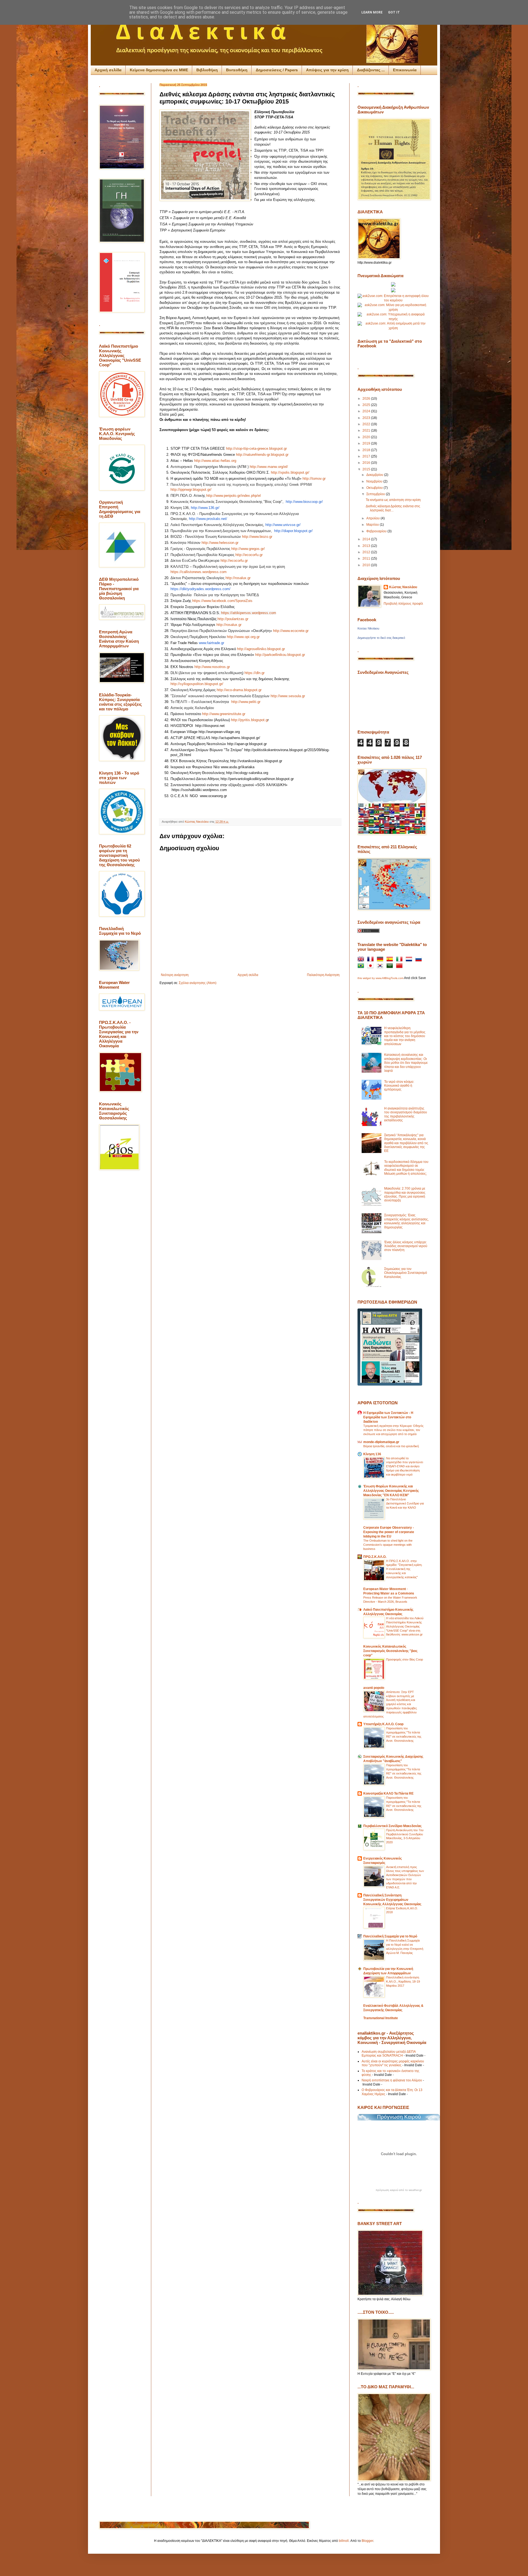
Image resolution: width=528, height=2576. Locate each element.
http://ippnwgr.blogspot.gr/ (191, 490)
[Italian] (400, 960)
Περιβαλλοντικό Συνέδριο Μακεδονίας (392, 1826)
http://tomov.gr (314, 479)
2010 (367, 565)
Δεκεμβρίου (375, 475)
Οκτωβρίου (375, 488)
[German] (381, 960)
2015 (367, 469)
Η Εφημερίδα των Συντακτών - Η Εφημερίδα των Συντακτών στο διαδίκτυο (388, 1417)
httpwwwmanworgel (269, 467)
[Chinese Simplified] (400, 967)
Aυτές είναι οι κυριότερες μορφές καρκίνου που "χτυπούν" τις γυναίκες (393, 2063)
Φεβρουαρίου (377, 531)
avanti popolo (374, 1688)
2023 (367, 418)
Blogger (367, 2541)
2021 (367, 430)
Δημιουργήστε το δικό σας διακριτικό (381, 638)
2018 (367, 450)
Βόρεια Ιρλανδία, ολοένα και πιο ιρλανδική (391, 1446)
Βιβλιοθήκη (207, 70)
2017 (367, 456)
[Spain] (391, 960)
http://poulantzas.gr (233, 619)
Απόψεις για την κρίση (327, 70)
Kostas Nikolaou (368, 628)
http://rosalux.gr (238, 578)
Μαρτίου (373, 525)
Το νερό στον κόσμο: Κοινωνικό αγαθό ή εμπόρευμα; (399, 1086)
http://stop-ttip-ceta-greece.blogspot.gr (256, 449)
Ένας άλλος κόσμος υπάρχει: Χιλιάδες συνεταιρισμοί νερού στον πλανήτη (406, 1246)
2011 (367, 558)
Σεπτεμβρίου (376, 494)
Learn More (372, 12)
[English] (362, 960)
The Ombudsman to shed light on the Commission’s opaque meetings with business (388, 1545)
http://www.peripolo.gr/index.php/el (233, 496)
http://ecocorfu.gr (249, 555)
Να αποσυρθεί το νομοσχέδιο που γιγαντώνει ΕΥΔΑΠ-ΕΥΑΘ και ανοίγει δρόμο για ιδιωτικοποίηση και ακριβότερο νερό (405, 1466)
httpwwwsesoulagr (288, 696)
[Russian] (420, 960)
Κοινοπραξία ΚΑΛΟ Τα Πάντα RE (388, 1793)
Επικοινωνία (405, 70)
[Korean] (381, 967)
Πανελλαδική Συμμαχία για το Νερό (390, 1936)
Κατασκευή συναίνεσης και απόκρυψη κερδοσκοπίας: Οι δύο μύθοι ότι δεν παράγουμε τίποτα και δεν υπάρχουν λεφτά (406, 1063)
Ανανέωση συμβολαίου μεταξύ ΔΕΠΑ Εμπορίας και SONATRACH (389, 2054)
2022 (367, 424)
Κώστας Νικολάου (403, 587)
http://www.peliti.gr (246, 702)
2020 (367, 437)
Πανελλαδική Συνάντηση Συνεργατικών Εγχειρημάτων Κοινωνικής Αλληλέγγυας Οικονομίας (392, 1900)
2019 (367, 443)
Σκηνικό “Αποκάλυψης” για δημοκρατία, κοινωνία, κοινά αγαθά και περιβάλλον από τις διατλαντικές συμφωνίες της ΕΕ (406, 1143)
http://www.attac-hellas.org (215, 461)
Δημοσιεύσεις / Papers (277, 70)
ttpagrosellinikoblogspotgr (261, 649)
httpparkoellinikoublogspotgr (280, 655)
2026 (367, 399)
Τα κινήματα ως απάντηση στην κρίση (393, 500)
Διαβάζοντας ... (371, 70)
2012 (367, 552)
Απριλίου (373, 518)
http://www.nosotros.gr (212, 667)
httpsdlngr (255, 673)
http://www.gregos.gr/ (248, 549)
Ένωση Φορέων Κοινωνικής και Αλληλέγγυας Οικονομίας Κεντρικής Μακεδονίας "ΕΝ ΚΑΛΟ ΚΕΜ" (391, 1491)
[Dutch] (410, 960)
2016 (367, 463)
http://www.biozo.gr (257, 537)
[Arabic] (391, 967)
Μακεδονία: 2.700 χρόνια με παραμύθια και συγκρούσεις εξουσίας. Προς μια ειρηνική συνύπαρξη (405, 1194)
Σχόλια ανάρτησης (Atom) (198, 983)
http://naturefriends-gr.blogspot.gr (262, 455)
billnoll (344, 2541)
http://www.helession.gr (220, 543)
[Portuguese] (362, 967)
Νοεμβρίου (375, 481)
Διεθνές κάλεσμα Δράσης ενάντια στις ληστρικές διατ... (393, 508)
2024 (367, 411)
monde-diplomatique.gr (381, 1442)
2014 (367, 539)
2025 (367, 405)
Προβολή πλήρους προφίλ (403, 604)
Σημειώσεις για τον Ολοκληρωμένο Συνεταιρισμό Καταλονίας (406, 1273)
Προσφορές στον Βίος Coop (405, 1659)
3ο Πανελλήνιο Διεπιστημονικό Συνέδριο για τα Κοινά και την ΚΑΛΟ (405, 1503)
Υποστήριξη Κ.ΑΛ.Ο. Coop (383, 1724)
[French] (372, 960)
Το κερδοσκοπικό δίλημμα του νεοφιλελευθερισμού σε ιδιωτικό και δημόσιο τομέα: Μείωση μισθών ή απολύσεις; (406, 1168)
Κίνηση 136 (372, 1454)
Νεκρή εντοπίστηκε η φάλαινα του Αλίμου (392, 2080)
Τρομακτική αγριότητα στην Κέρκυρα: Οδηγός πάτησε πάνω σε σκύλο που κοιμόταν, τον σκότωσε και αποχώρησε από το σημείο (393, 1430)
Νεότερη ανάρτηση (175, 975)
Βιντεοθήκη (237, 70)
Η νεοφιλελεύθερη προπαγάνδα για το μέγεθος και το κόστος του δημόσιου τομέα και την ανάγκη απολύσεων (405, 1036)
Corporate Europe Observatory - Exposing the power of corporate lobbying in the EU (389, 1532)
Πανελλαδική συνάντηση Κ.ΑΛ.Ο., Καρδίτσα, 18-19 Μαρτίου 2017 (403, 1981)
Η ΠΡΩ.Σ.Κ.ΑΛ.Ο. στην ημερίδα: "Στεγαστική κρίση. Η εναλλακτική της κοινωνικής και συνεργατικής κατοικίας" (404, 1569)
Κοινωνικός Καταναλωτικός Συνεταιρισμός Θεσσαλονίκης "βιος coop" (390, 1651)
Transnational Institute (381, 2018)
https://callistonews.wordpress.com (199, 572)
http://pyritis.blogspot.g (249, 720)
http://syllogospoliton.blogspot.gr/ (197, 684)
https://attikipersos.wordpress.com (249, 613)
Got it (394, 12)
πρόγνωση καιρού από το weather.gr (399, 2190)
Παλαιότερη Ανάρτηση (323, 975)
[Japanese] (372, 967)
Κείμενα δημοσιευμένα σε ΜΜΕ (159, 70)
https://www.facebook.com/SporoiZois (222, 601)
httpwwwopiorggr (243, 637)
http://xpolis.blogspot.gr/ (290, 472)
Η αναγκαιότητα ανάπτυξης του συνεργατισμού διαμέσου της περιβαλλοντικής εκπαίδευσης (406, 1114)
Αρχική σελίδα (108, 70)
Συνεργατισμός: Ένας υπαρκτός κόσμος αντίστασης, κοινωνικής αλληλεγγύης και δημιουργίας (406, 1221)
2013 (367, 546)
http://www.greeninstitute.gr (224, 714)
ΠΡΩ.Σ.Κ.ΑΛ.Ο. (375, 1557)
